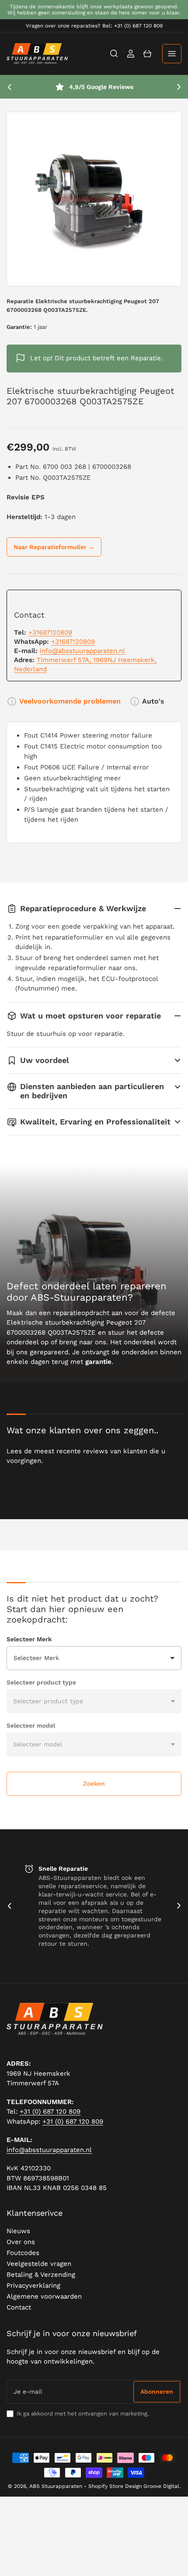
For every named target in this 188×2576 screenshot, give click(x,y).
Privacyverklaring (33, 2286)
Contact (19, 2307)
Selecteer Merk (29, 1639)
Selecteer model (31, 1725)
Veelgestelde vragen (39, 2264)
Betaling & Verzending (41, 2275)
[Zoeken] (114, 54)
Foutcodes (23, 2253)
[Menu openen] (172, 54)
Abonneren (157, 2392)
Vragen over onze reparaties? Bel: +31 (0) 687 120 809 (94, 26)
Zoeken (94, 1783)
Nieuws (18, 2231)
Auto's (153, 701)
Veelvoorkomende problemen (70, 701)
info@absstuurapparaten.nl (82, 651)
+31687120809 (50, 632)
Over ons (21, 2242)
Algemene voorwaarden (44, 2296)
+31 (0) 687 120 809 (50, 2111)
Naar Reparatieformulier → (54, 547)
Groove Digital (161, 2486)
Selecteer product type (41, 1682)
